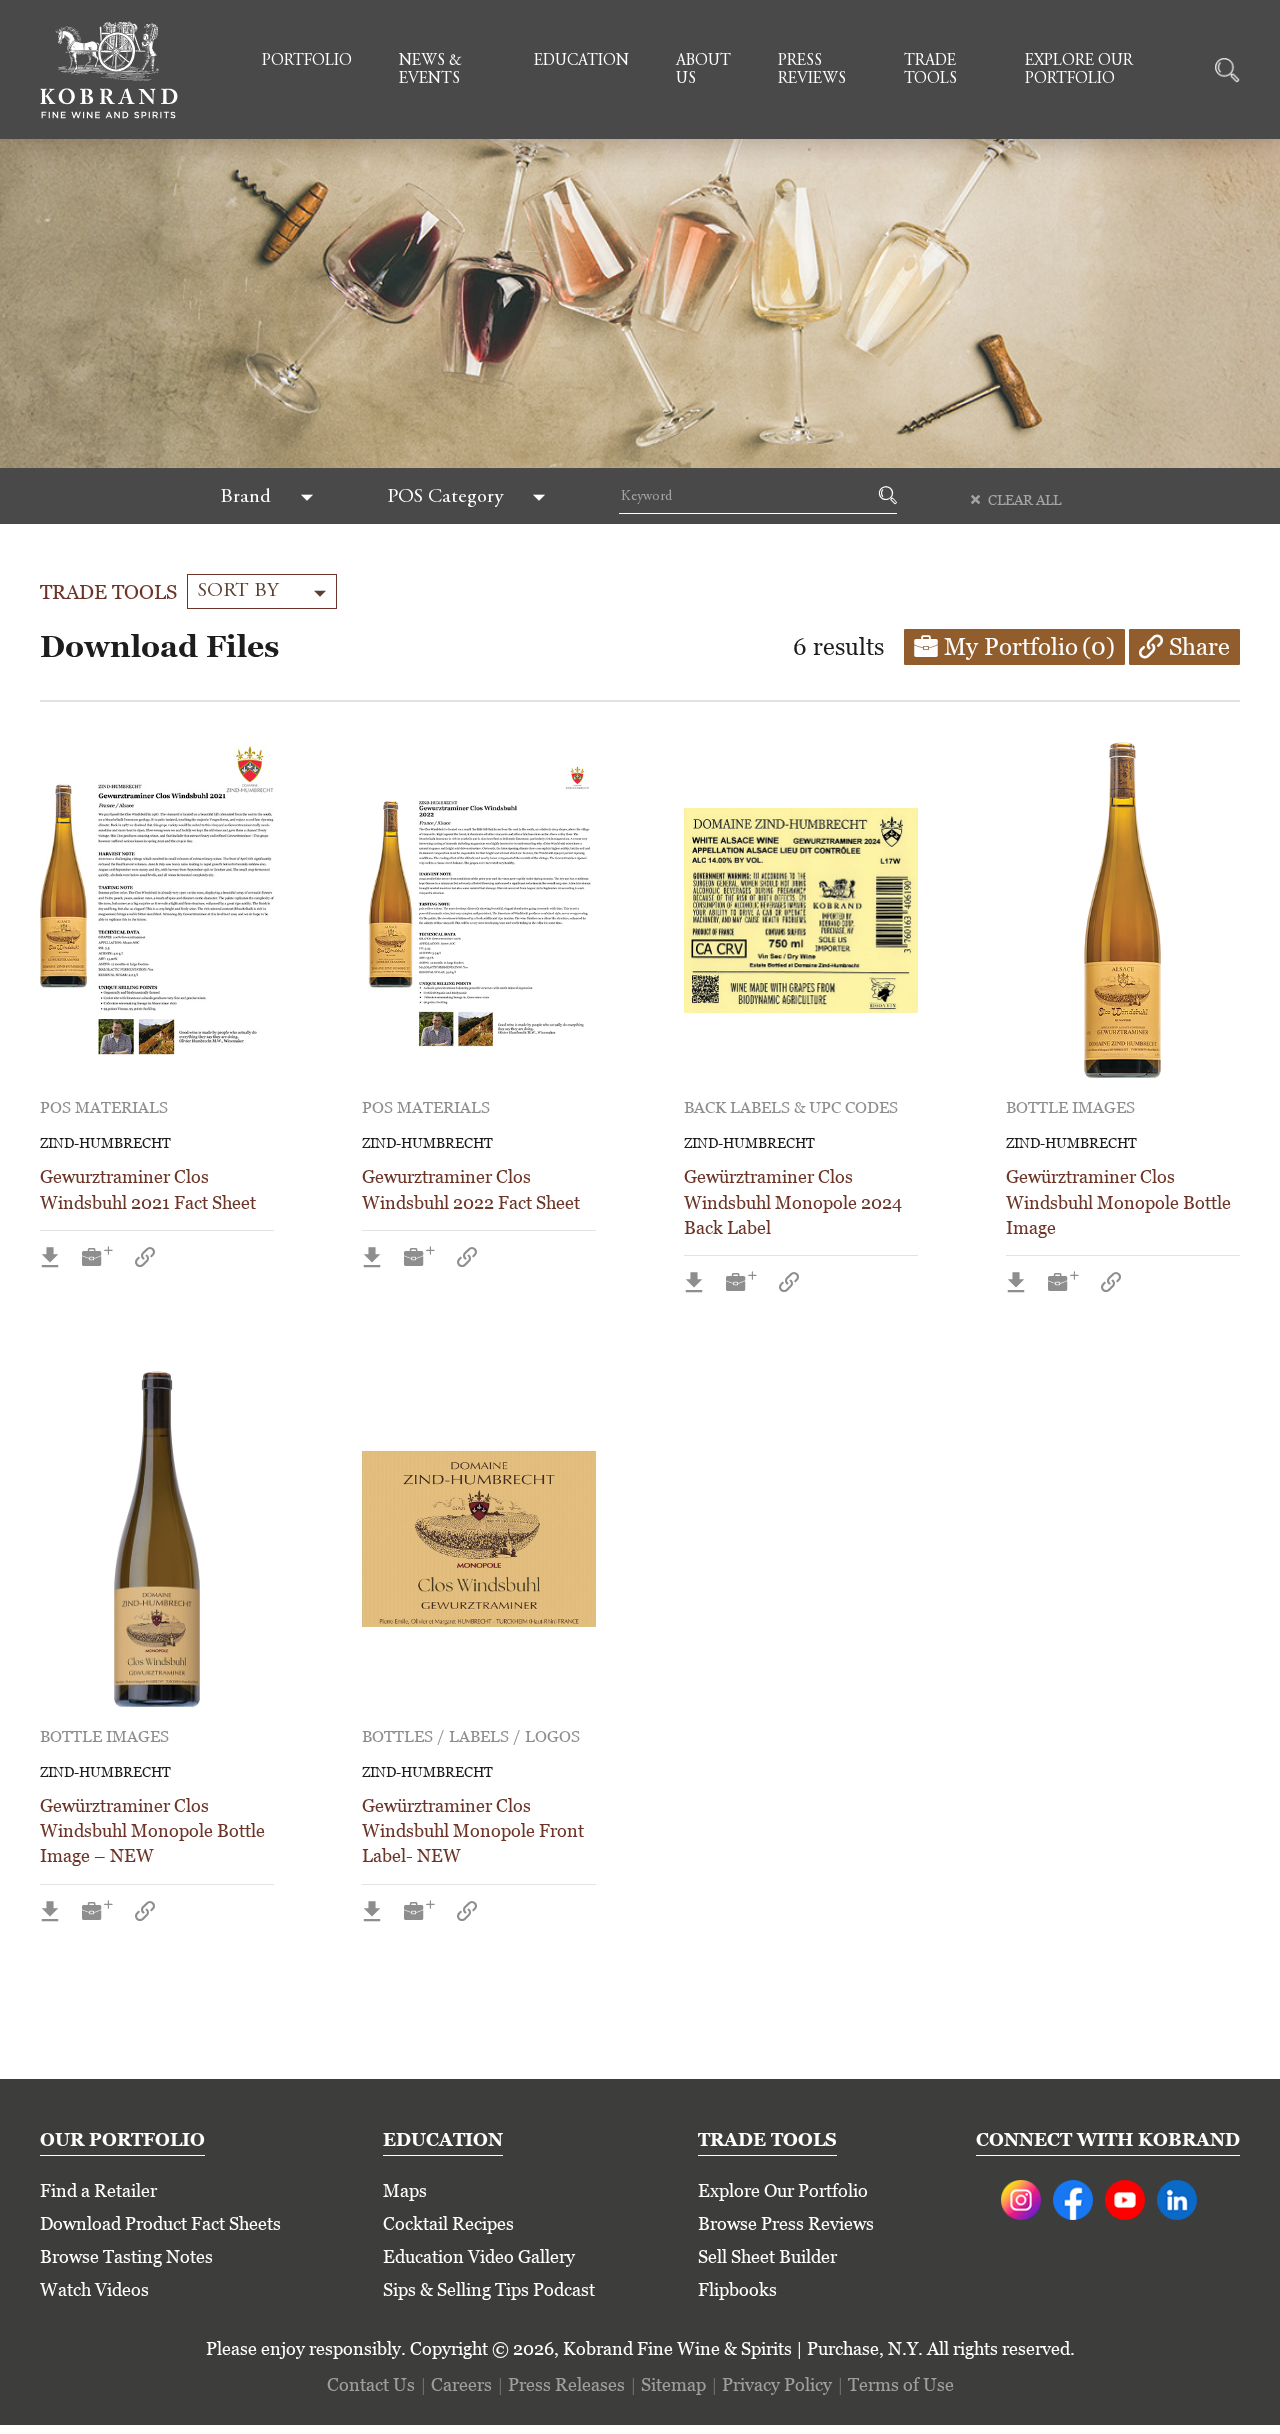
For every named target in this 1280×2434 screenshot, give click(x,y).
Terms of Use (901, 2384)
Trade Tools (930, 70)
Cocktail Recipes (448, 2223)
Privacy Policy (777, 2384)
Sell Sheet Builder (767, 2256)
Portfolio (307, 61)
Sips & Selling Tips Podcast (489, 2289)
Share (1199, 646)
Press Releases (566, 2384)
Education (581, 61)
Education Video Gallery (479, 2256)
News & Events (430, 70)
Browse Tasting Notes (126, 2256)
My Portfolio (1029, 646)
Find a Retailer (98, 2190)
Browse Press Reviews (786, 2223)
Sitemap (673, 2384)
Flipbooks (737, 2289)
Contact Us (371, 2384)
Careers (461, 2384)
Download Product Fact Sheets (160, 2223)
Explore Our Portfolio (1079, 70)
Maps (405, 2190)
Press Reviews (812, 70)
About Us (703, 70)
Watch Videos (94, 2289)
